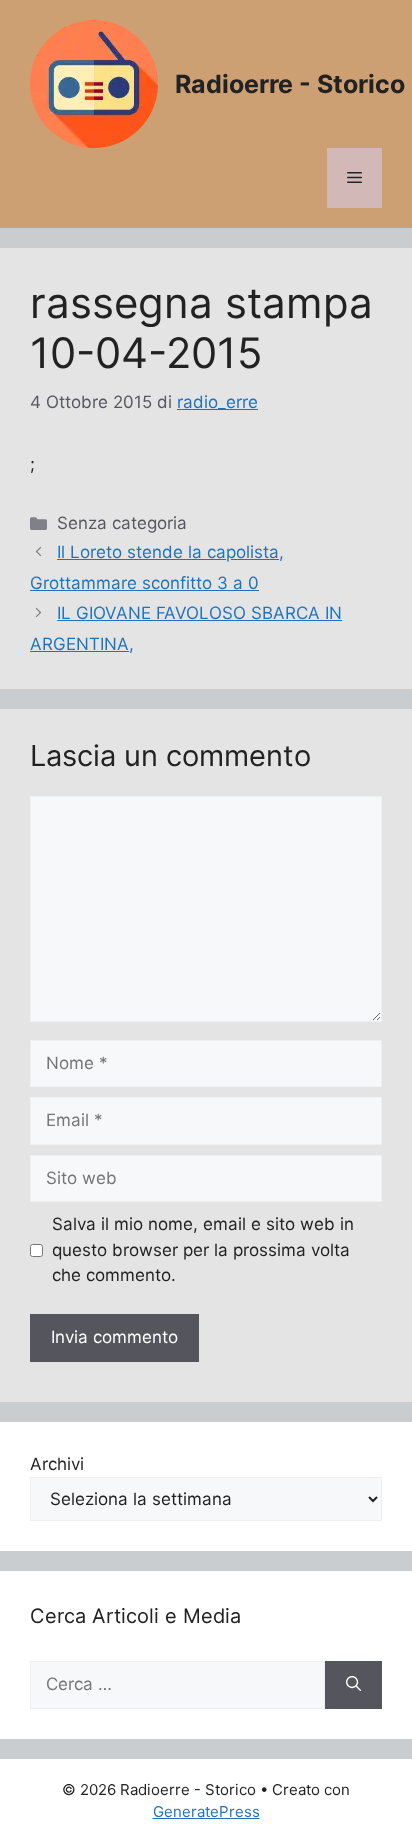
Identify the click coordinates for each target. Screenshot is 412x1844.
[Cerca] (353, 1685)
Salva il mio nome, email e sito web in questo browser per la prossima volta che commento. (203, 1249)
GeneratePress (206, 1811)
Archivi (57, 1464)
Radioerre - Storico (290, 84)
